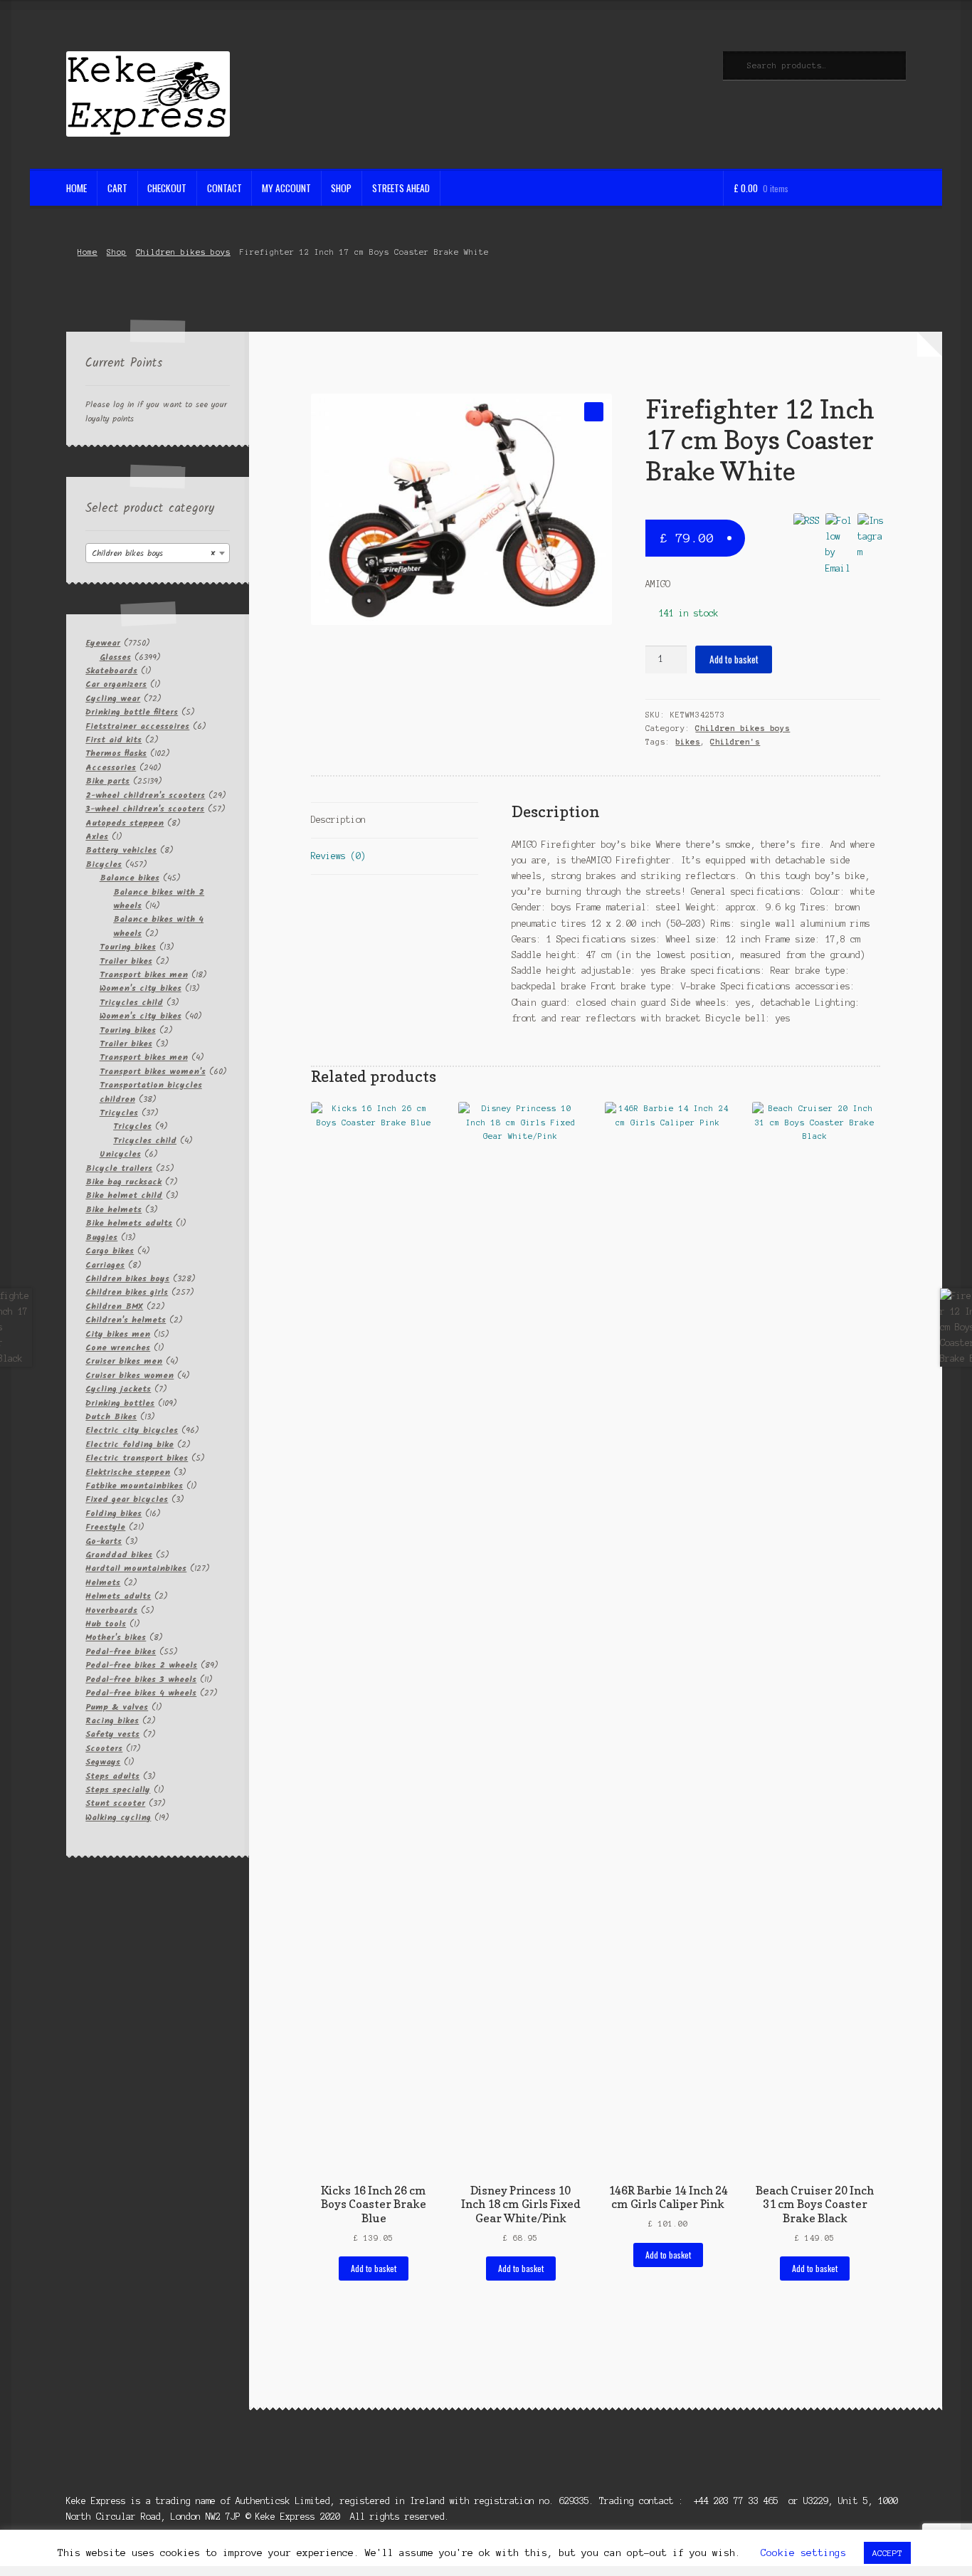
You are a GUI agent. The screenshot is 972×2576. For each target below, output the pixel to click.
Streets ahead (401, 188)
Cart (117, 188)
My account (286, 188)
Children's (735, 742)
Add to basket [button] (374, 2268)
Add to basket (734, 659)
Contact (224, 188)
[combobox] (158, 553)
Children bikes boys (183, 252)
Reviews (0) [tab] (338, 856)
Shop (341, 188)
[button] (594, 412)
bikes (688, 742)
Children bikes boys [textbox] (153, 553)
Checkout (167, 188)
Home (76, 188)
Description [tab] (338, 820)
